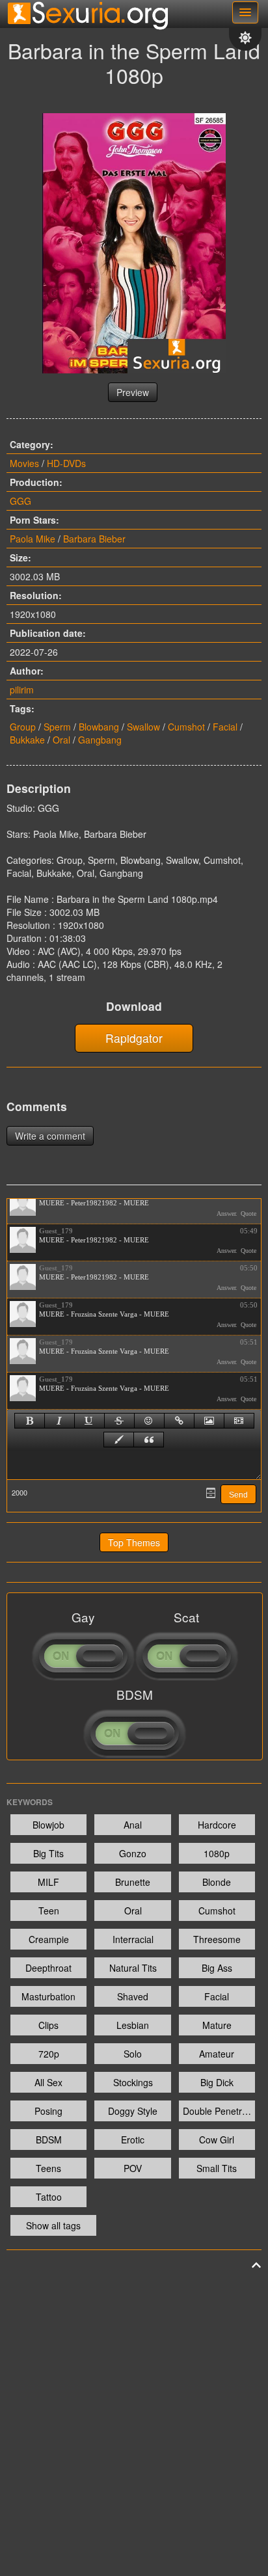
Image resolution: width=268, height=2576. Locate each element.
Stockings (133, 2082)
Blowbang (99, 727)
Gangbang (100, 740)
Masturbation (48, 1996)
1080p (217, 1853)
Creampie (49, 1939)
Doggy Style (133, 2111)
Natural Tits (133, 1968)
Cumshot (186, 727)
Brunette (133, 1882)
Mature (217, 2025)
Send (238, 1495)
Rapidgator (134, 1038)
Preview (133, 392)
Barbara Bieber (94, 539)
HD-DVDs (66, 463)
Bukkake (27, 740)
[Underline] (89, 1421)
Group (23, 727)
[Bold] (30, 1421)
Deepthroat (48, 1968)
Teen (49, 1911)
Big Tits (48, 1853)
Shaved (133, 1996)
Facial (225, 727)
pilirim (22, 690)
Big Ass (217, 1968)
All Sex (48, 2082)
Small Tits (217, 2168)
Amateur (217, 2054)
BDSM (49, 2140)
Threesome (217, 1939)
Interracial (133, 1939)
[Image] (209, 1421)
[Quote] (149, 1440)
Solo (133, 2054)
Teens (48, 2168)
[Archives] (211, 1493)
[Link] (179, 1421)
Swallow (143, 727)
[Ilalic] (60, 1421)
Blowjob (48, 1825)
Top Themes (134, 1542)
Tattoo (49, 2197)
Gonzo (133, 1853)
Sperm (57, 727)
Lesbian (133, 2025)
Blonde (217, 1882)
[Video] (239, 1421)
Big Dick (217, 2082)
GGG (20, 501)
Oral (61, 740)
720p (49, 2054)
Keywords (30, 1802)
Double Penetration (219, 2111)
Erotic (133, 2140)
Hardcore (217, 1825)
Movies (24, 463)
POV (133, 2168)
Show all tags (53, 2225)
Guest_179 (56, 1231)
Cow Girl (217, 2140)
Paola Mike (33, 539)
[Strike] (119, 1421)
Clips (48, 2025)
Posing (48, 2111)
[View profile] (23, 1203)
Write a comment (50, 1136)
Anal (133, 1825)
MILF (48, 1882)
